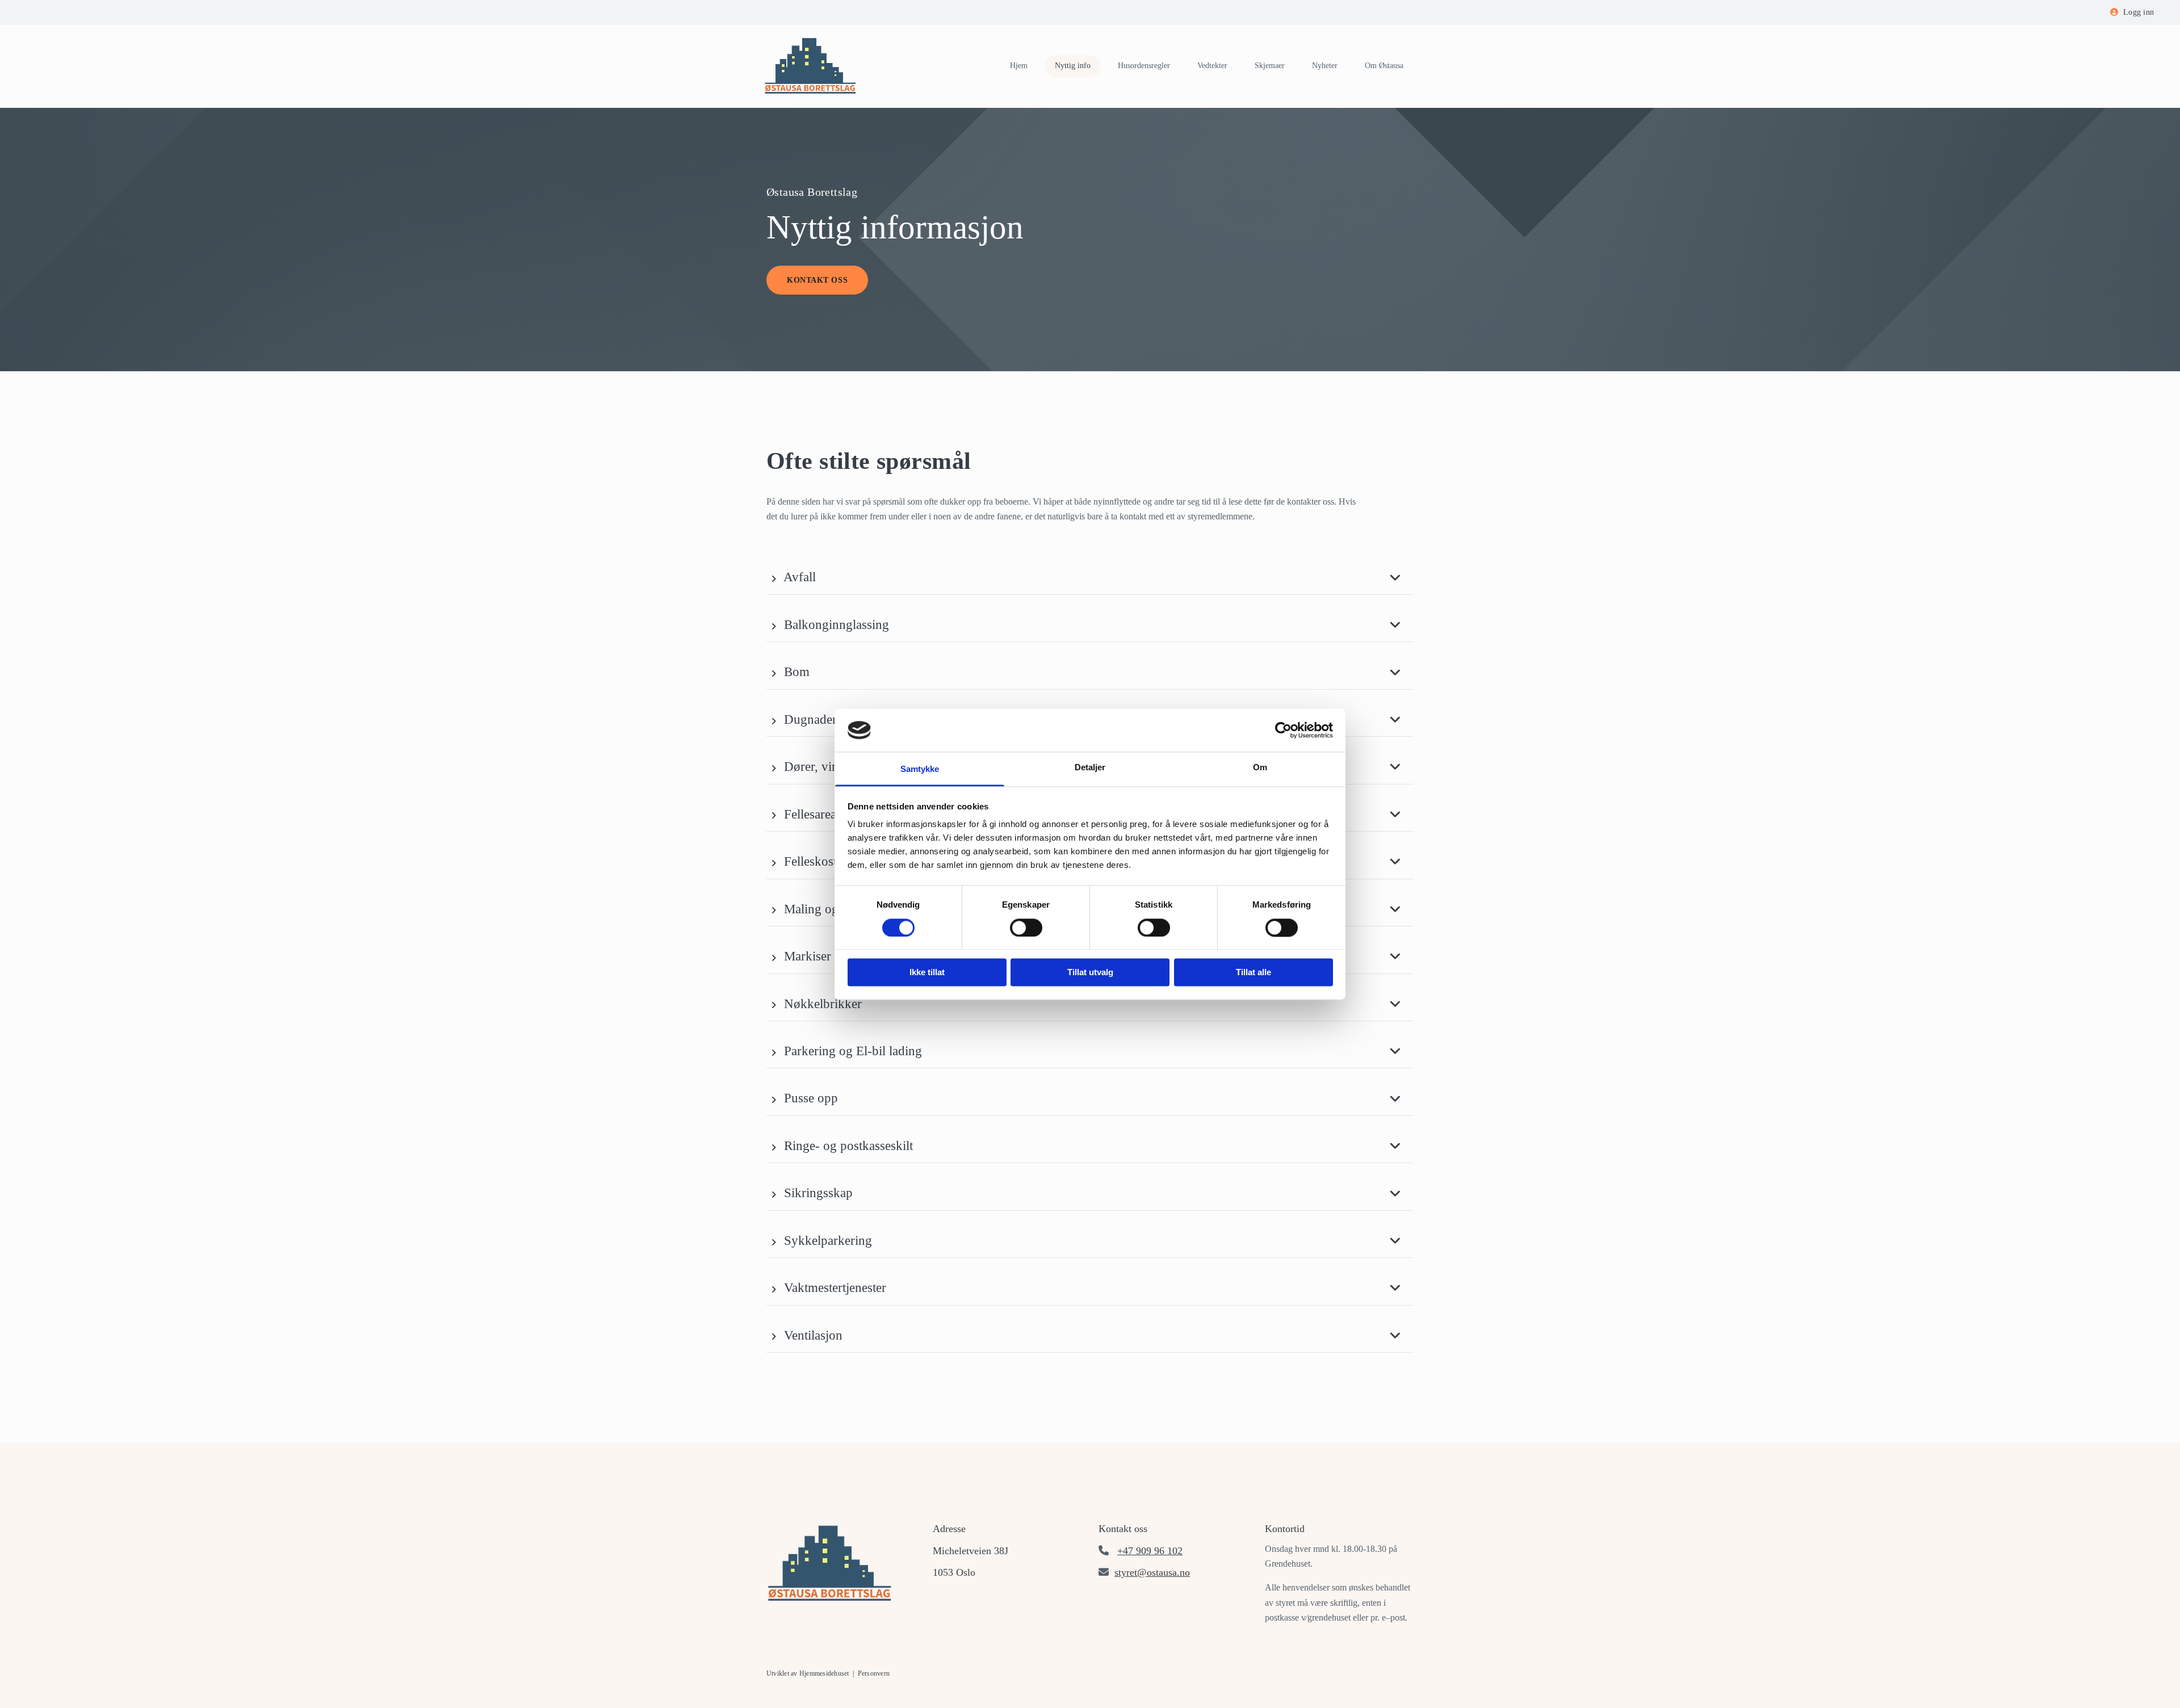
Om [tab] (1260, 768)
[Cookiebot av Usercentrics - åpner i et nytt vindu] (1283, 730)
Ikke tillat (927, 973)
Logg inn (2139, 12)
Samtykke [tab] (920, 769)
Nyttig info (1073, 66)
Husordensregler (1144, 66)
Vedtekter (1212, 66)
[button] (817, 280)
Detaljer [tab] (1090, 768)
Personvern (874, 1673)
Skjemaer (1270, 66)
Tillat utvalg (1090, 973)
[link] (774, 578)
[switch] (1026, 928)
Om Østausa (1384, 66)
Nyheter (1325, 66)
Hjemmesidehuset (824, 1673)
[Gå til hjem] (813, 66)
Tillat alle (1253, 973)
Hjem (1019, 66)
